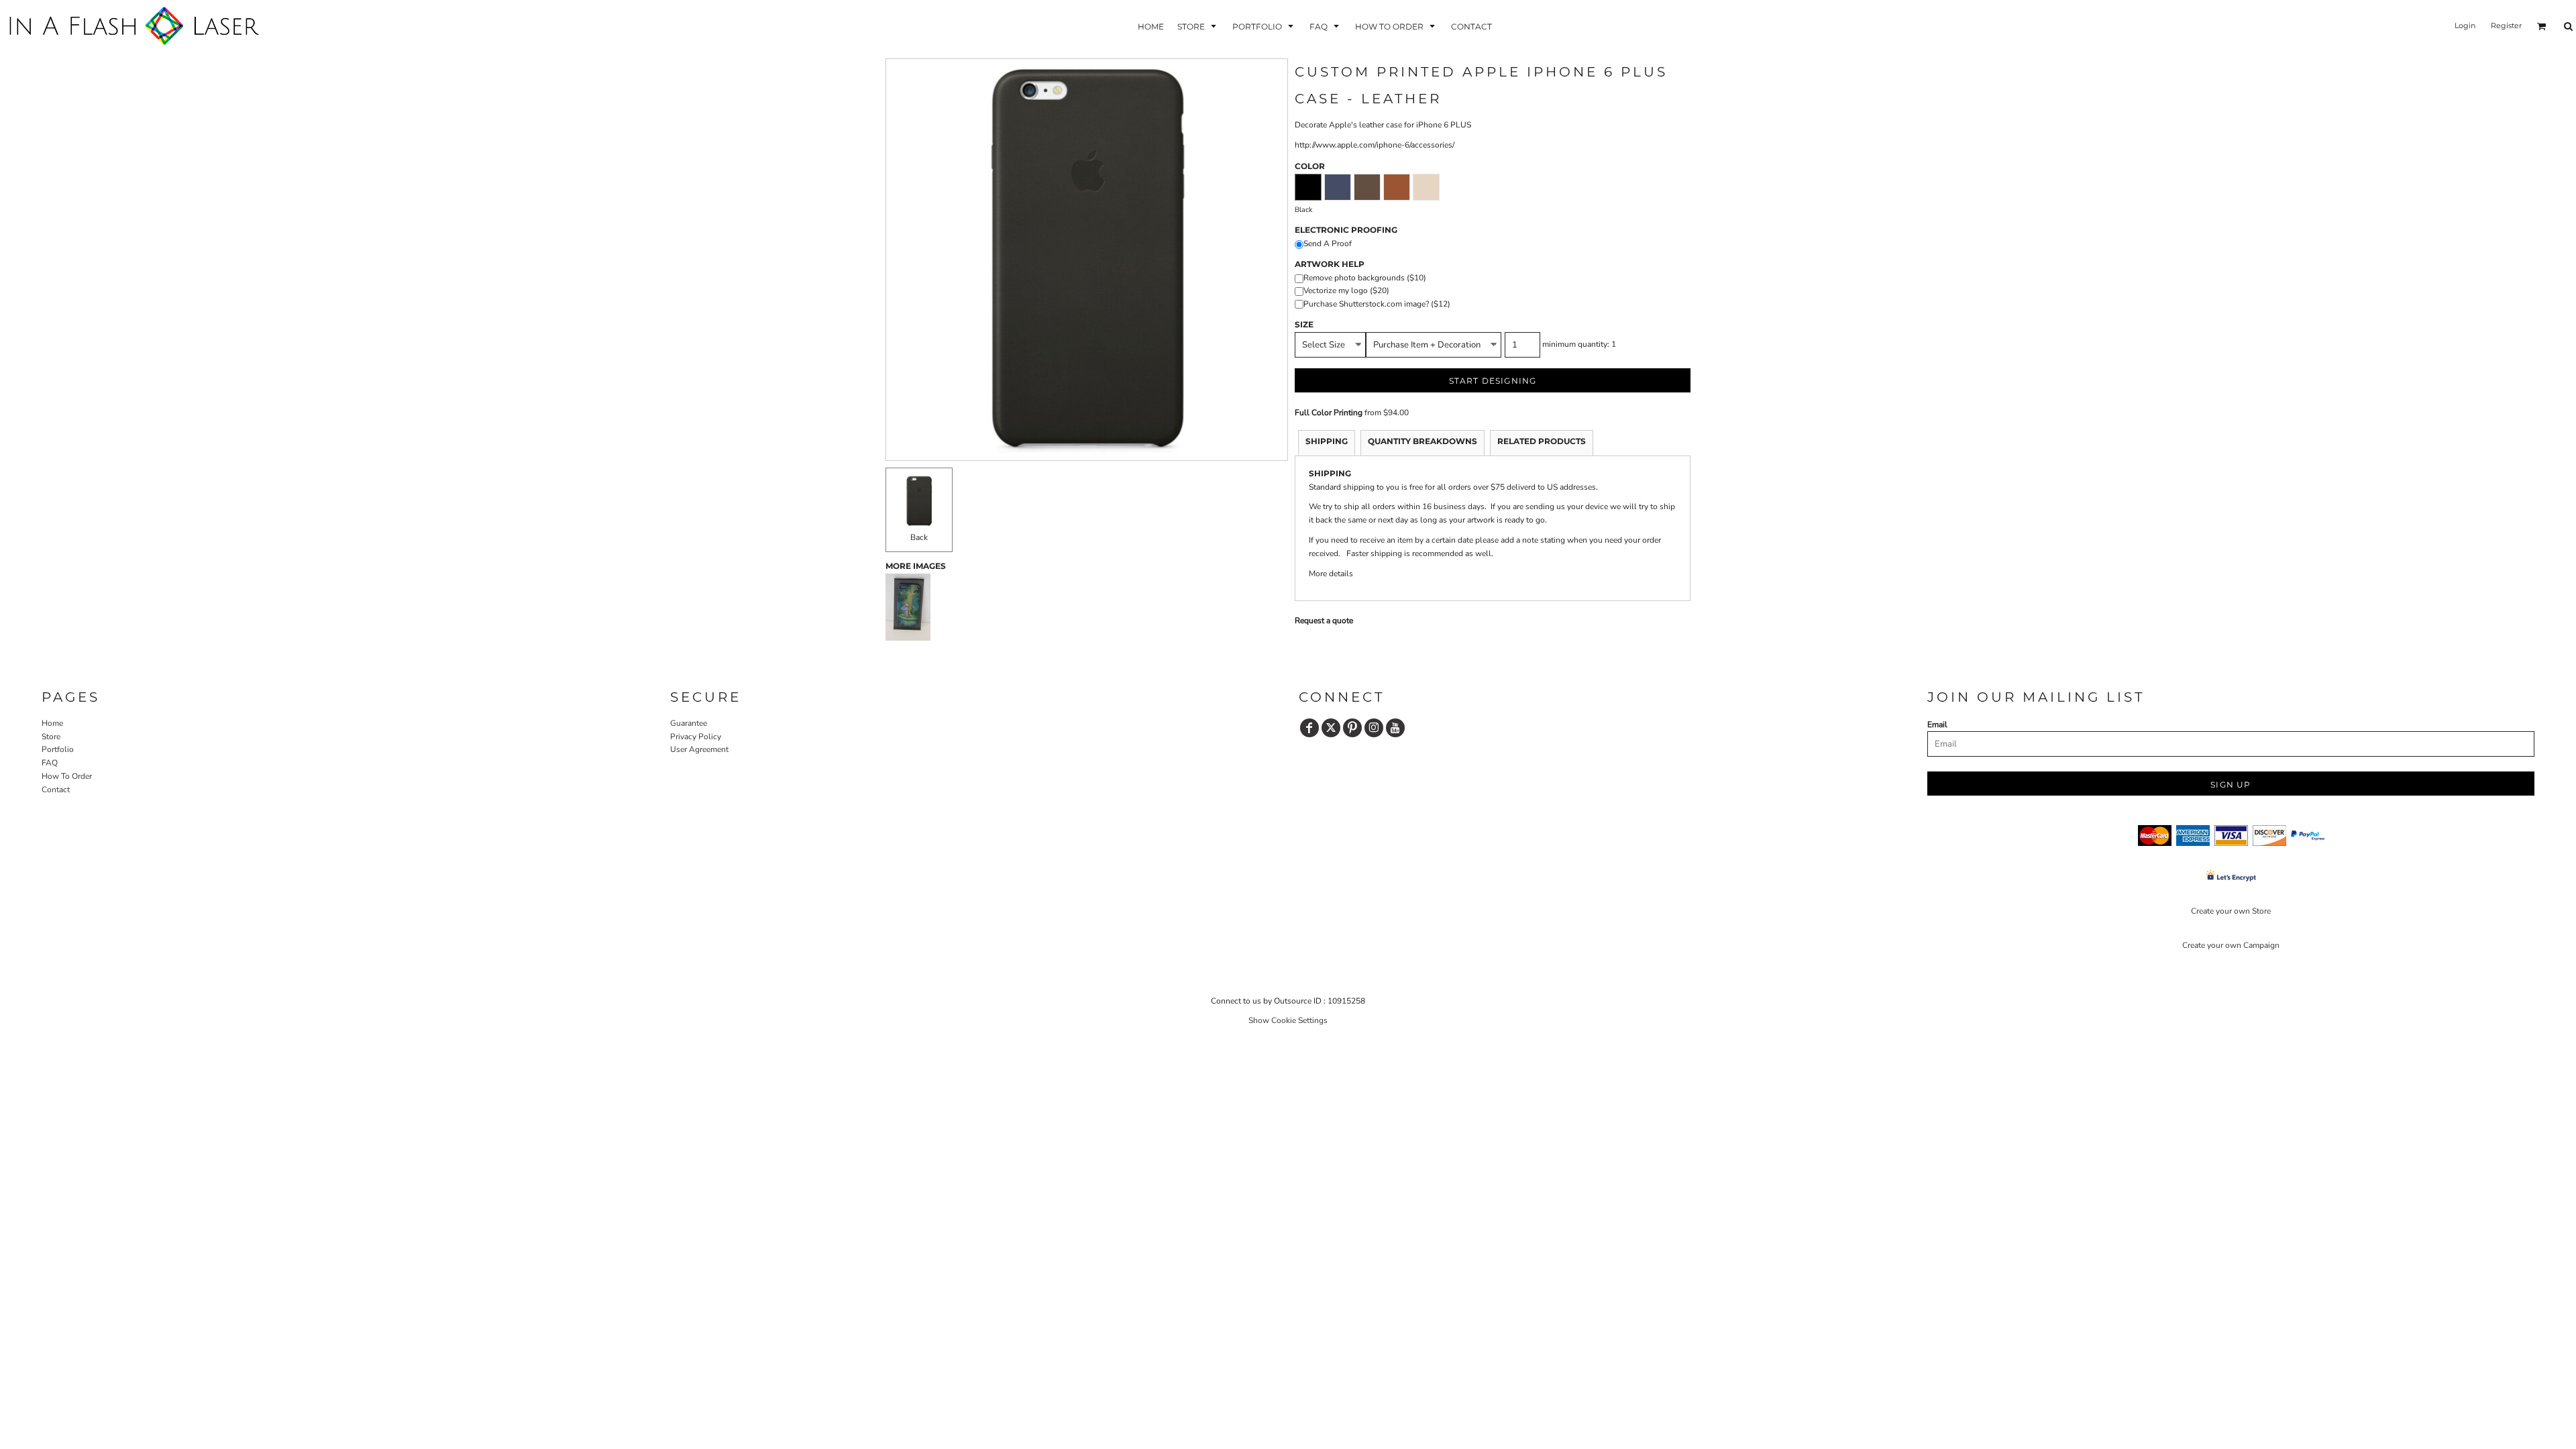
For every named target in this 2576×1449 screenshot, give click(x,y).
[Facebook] (1309, 728)
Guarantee (689, 723)
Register (2506, 25)
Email (1937, 724)
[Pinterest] (1352, 728)
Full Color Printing (1329, 413)
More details (1331, 574)
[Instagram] (1374, 728)
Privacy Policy (696, 737)
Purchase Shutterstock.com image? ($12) (1377, 304)
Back (919, 537)
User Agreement (699, 749)
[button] (1198, 26)
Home (52, 723)
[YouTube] (1395, 728)
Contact (56, 790)
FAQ (50, 763)
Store (51, 737)
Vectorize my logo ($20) (1346, 290)
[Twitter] (1331, 728)
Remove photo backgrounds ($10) (1365, 278)
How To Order (67, 776)
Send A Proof (1328, 244)
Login (2465, 25)
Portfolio (58, 749)
